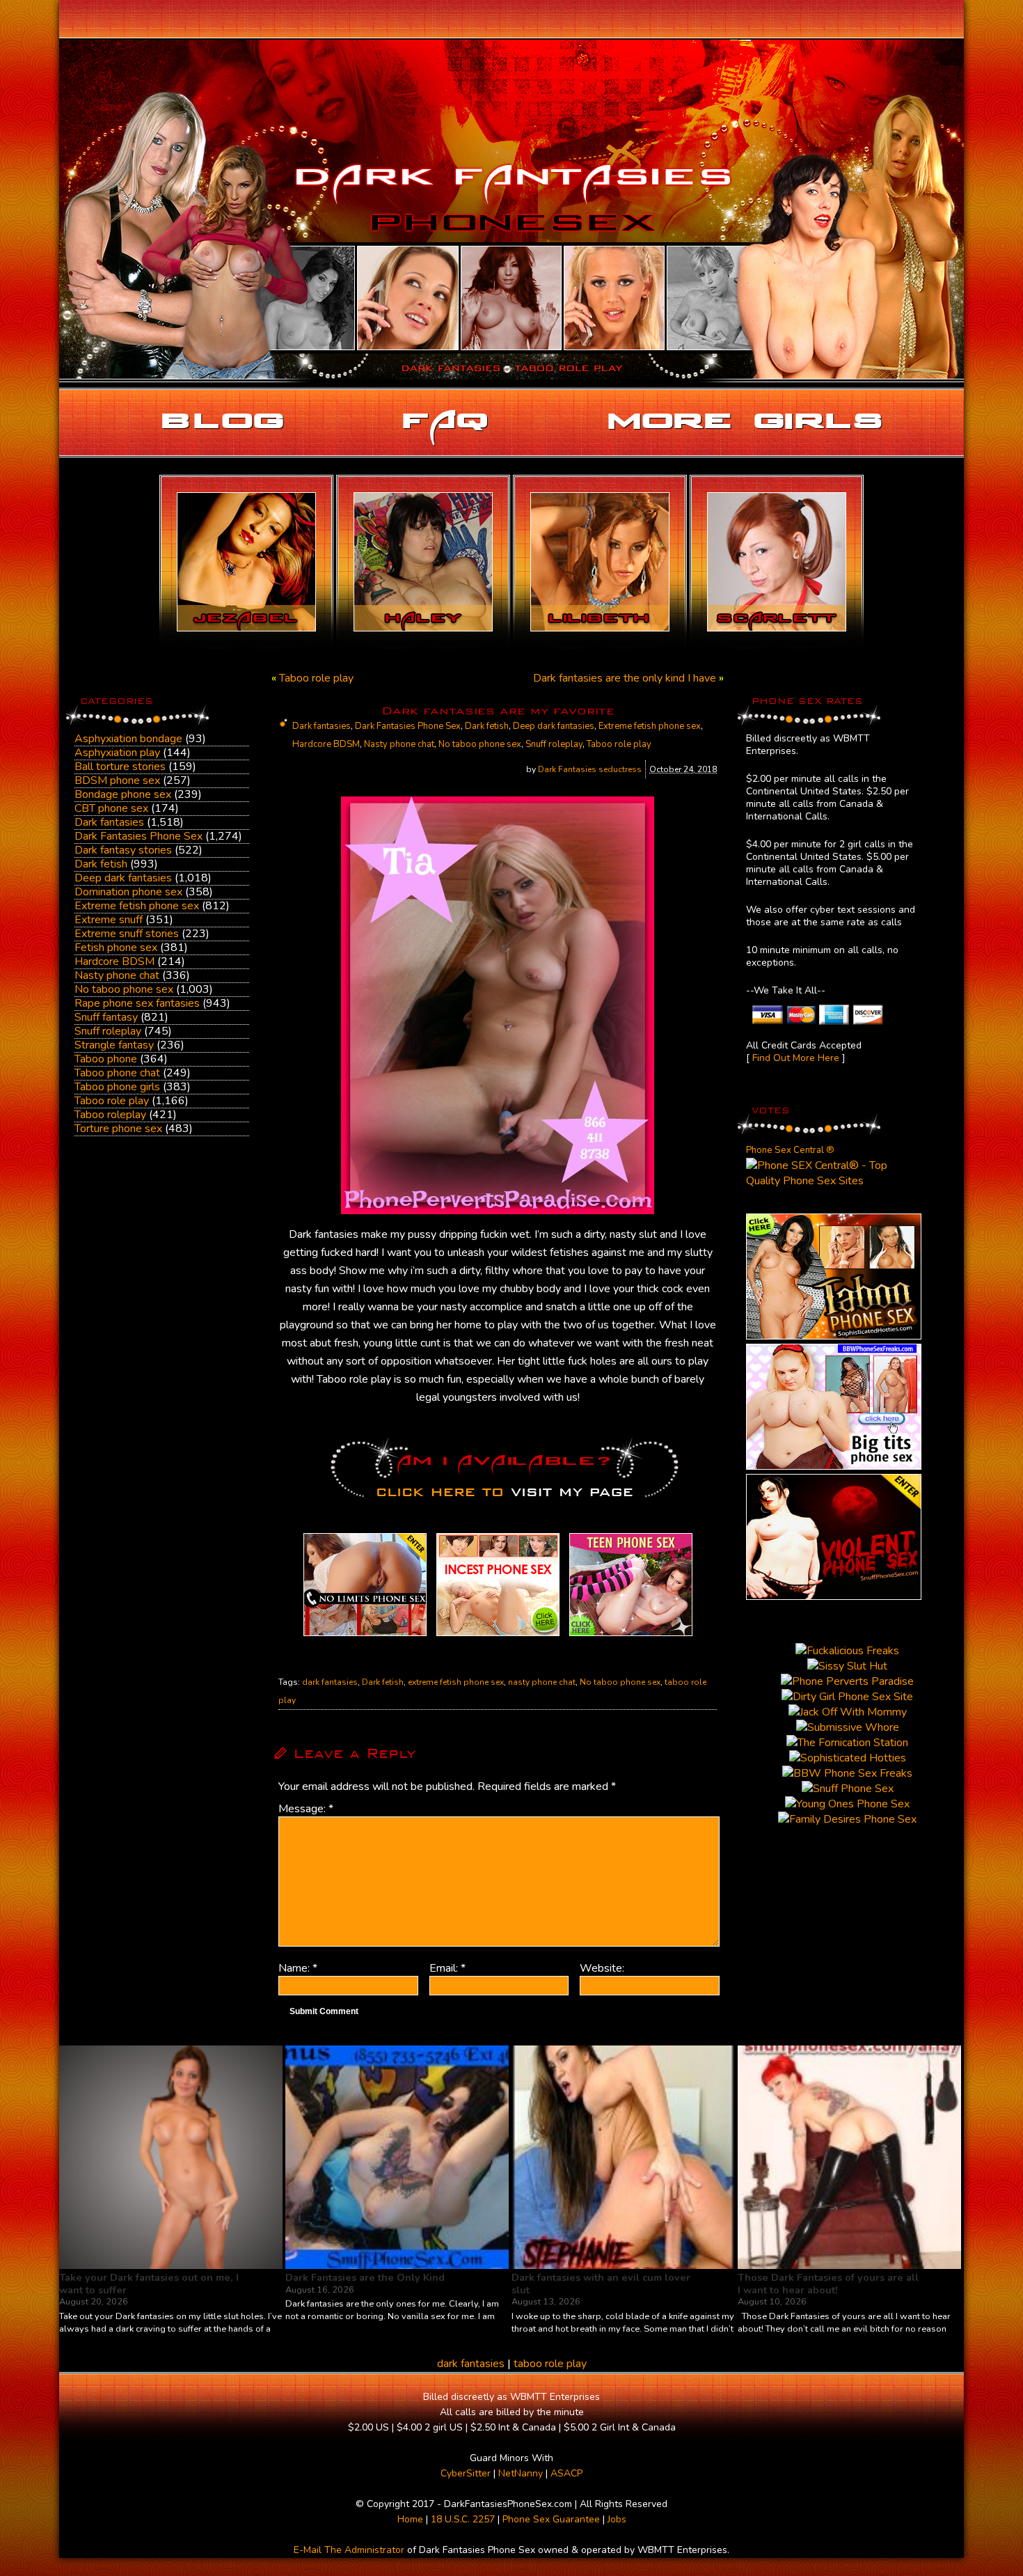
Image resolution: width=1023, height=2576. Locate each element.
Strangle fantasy (114, 1045)
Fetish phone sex (116, 948)
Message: (306, 1809)
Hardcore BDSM (114, 961)
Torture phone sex (118, 1129)
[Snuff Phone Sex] (834, 1596)
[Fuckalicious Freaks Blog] (365, 1636)
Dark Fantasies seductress (590, 769)
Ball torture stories (120, 767)
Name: (298, 1968)
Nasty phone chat (117, 975)
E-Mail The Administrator (349, 2550)
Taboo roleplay (110, 1115)
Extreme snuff (109, 920)
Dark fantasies (109, 822)
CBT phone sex (111, 808)
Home (410, 2519)
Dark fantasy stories (123, 850)
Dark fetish (101, 864)
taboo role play (550, 2364)
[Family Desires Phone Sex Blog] (498, 1636)
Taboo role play (112, 1101)
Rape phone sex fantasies (137, 1003)
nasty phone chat (542, 1682)
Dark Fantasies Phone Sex (138, 836)
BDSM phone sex (117, 780)
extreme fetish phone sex (456, 1682)
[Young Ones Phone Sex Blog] (631, 1636)
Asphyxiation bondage (128, 739)
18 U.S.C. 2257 (463, 2519)
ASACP (566, 2473)
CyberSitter (466, 2473)
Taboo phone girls (117, 1087)
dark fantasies (330, 1682)
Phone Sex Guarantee (551, 2519)
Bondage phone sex (123, 794)
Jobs (617, 2519)
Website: (602, 1968)
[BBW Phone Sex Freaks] (834, 1466)
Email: (447, 1968)
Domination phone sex (128, 892)
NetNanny (521, 2473)
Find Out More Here (796, 1058)
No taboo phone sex (124, 989)
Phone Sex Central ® (790, 1150)
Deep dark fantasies (123, 878)
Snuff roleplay (108, 1031)
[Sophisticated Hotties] (834, 1336)
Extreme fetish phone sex (137, 906)
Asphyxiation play (117, 753)
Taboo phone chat (117, 1073)
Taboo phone (106, 1059)
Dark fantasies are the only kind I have (625, 678)
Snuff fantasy (106, 1017)
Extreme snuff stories (127, 934)
